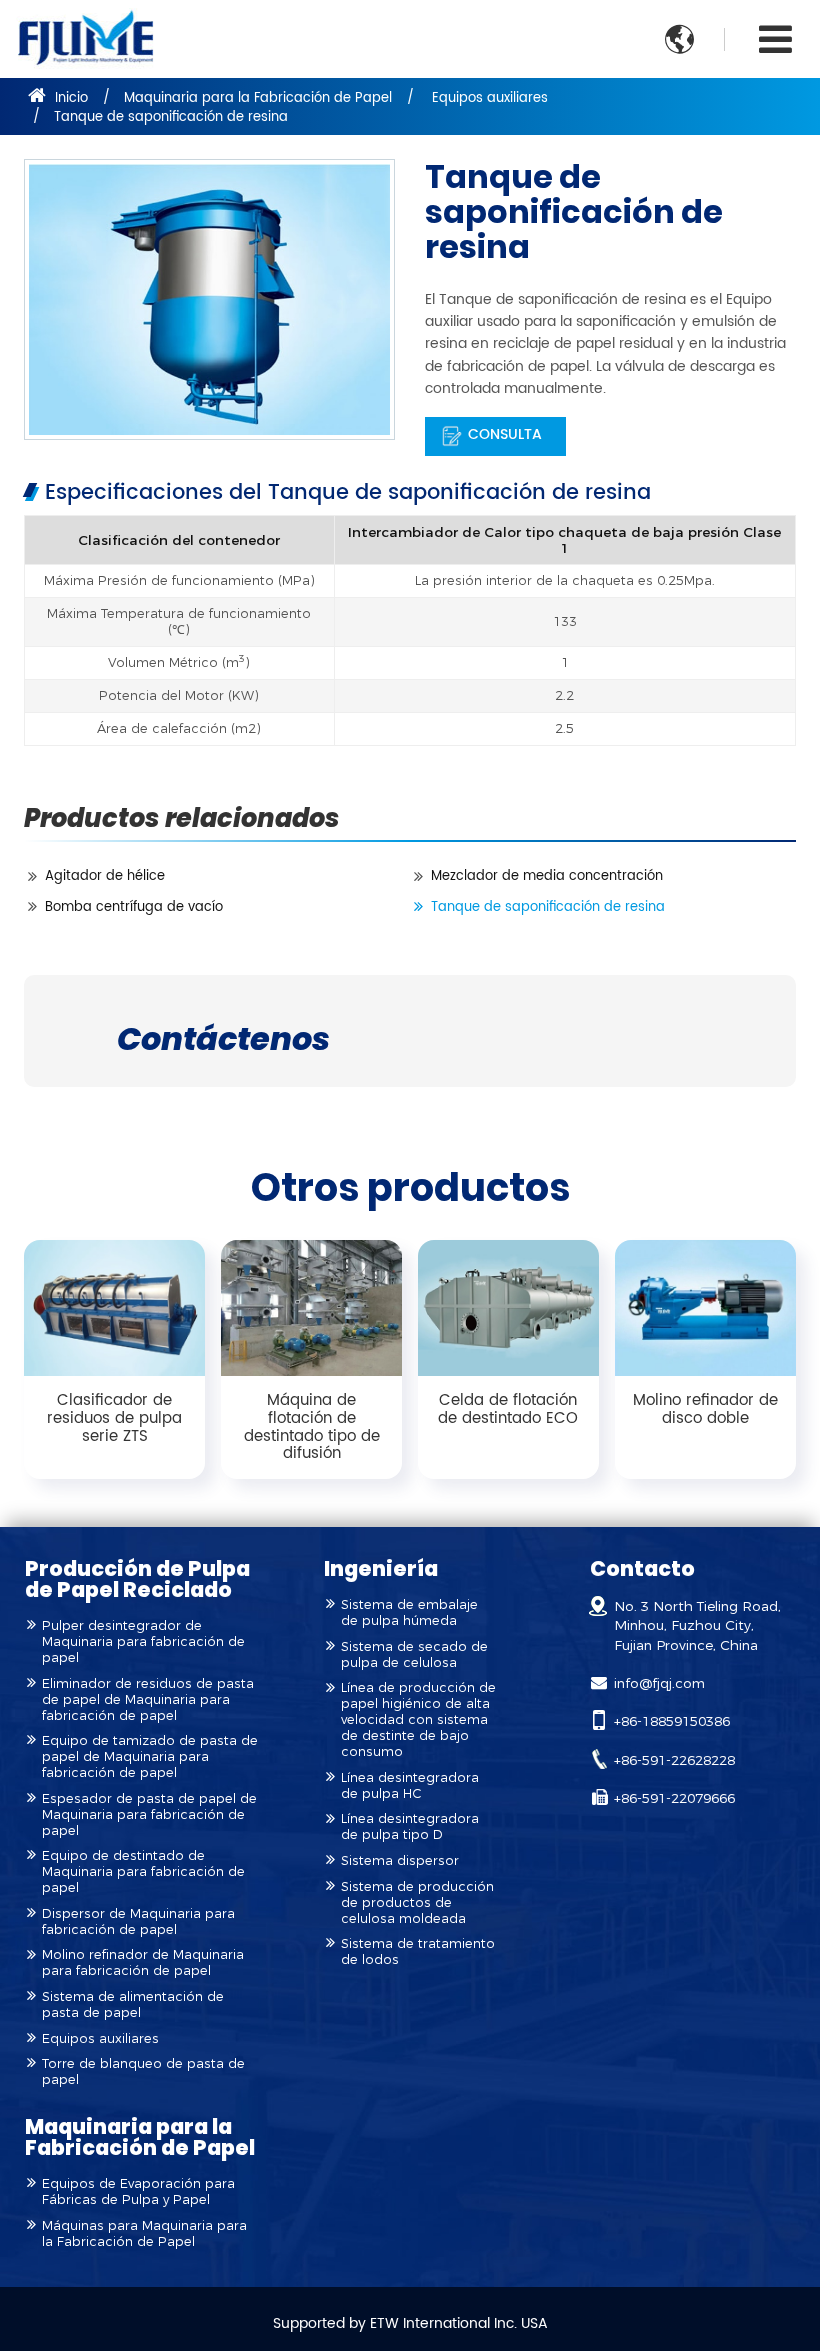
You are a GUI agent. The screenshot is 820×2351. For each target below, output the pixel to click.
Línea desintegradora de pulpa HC (410, 1785)
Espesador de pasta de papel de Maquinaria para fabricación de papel (149, 1814)
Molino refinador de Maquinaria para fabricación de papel (143, 1962)
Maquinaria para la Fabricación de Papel (258, 98)
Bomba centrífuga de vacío (134, 907)
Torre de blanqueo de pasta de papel (143, 2071)
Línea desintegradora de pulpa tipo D (410, 1826)
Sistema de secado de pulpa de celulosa (414, 1654)
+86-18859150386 (672, 1721)
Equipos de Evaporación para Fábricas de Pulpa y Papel (138, 2191)
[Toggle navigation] (775, 40)
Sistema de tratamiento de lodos (418, 1951)
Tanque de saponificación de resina (548, 907)
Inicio (69, 98)
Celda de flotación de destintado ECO (508, 1409)
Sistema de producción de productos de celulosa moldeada (417, 1902)
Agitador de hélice (105, 876)
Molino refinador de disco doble (705, 1409)
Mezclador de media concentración (547, 876)
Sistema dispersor (400, 1860)
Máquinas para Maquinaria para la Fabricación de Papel (144, 2233)
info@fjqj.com (659, 1683)
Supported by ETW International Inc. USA (410, 2324)
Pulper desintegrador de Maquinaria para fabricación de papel (143, 1641)
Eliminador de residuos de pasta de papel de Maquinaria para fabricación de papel (148, 1699)
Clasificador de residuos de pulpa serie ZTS (114, 1418)
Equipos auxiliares (490, 98)
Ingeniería (381, 1568)
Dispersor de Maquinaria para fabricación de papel (138, 1921)
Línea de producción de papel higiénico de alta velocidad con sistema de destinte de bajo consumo (418, 1719)
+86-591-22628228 (674, 1760)
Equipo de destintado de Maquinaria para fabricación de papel (143, 1871)
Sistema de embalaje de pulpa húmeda (409, 1612)
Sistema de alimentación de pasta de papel (133, 2004)
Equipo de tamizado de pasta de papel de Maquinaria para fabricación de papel (150, 1756)
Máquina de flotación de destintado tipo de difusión (312, 1427)
